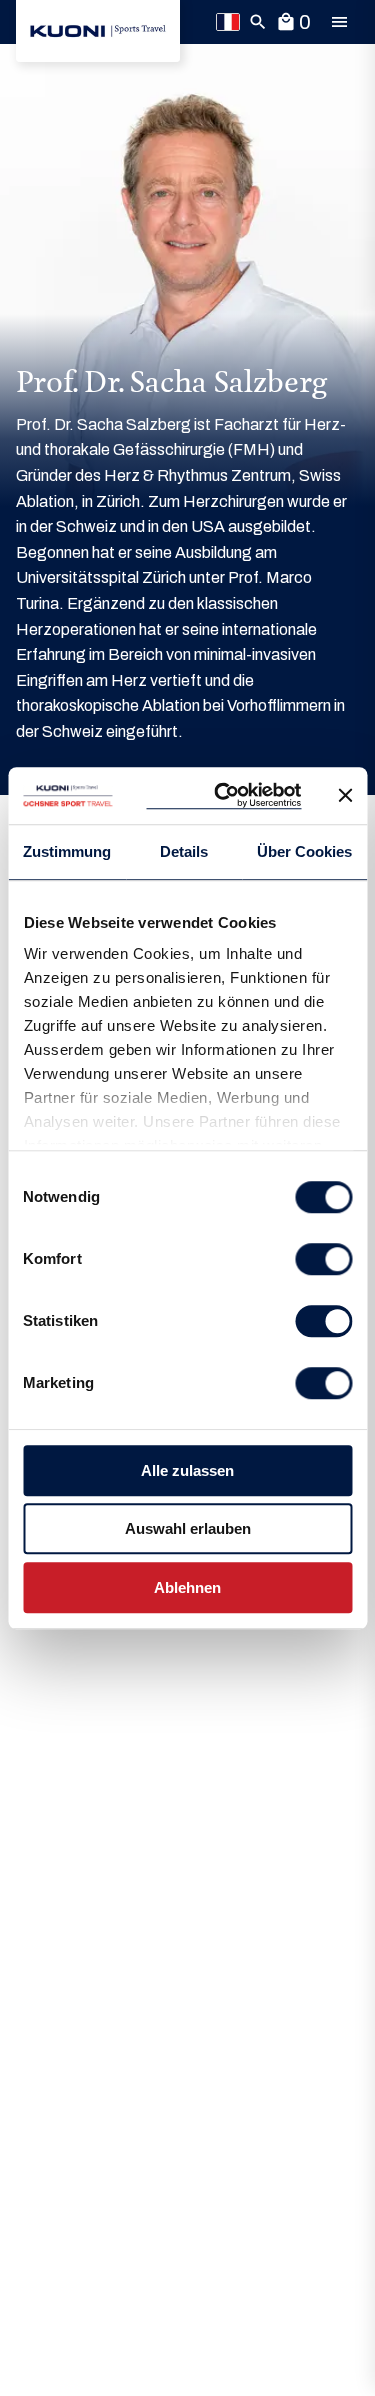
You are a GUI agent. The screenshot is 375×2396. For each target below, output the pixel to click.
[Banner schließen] (345, 796)
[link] (98, 31)
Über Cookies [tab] (304, 851)
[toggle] (339, 22)
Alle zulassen (187, 1470)
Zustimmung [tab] (67, 851)
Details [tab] (184, 851)
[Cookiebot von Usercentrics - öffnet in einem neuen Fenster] (223, 795)
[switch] (323, 1259)
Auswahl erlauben (188, 1528)
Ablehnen (187, 1587)
